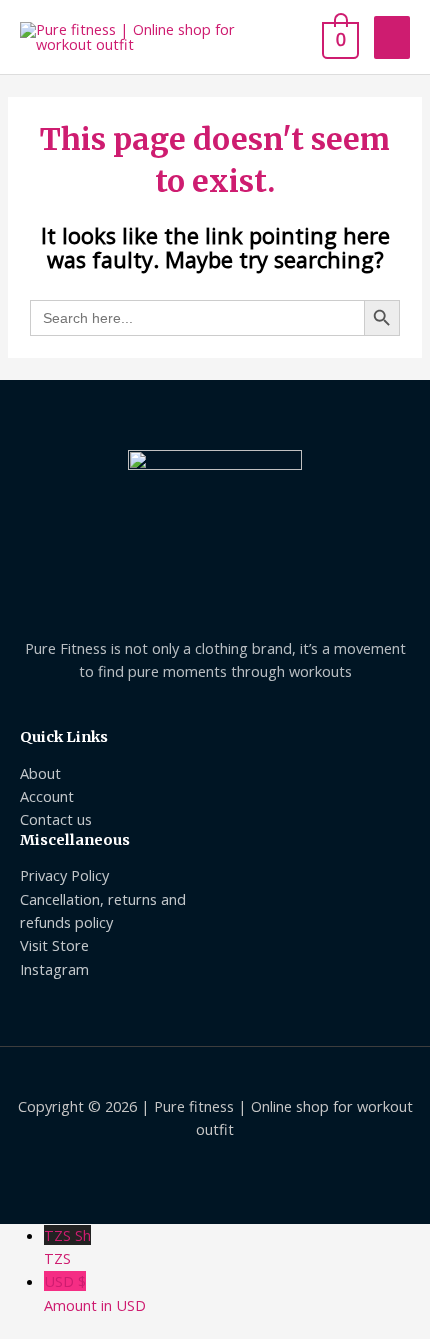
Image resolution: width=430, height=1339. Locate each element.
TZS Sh (67, 1246)
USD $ (95, 1292)
